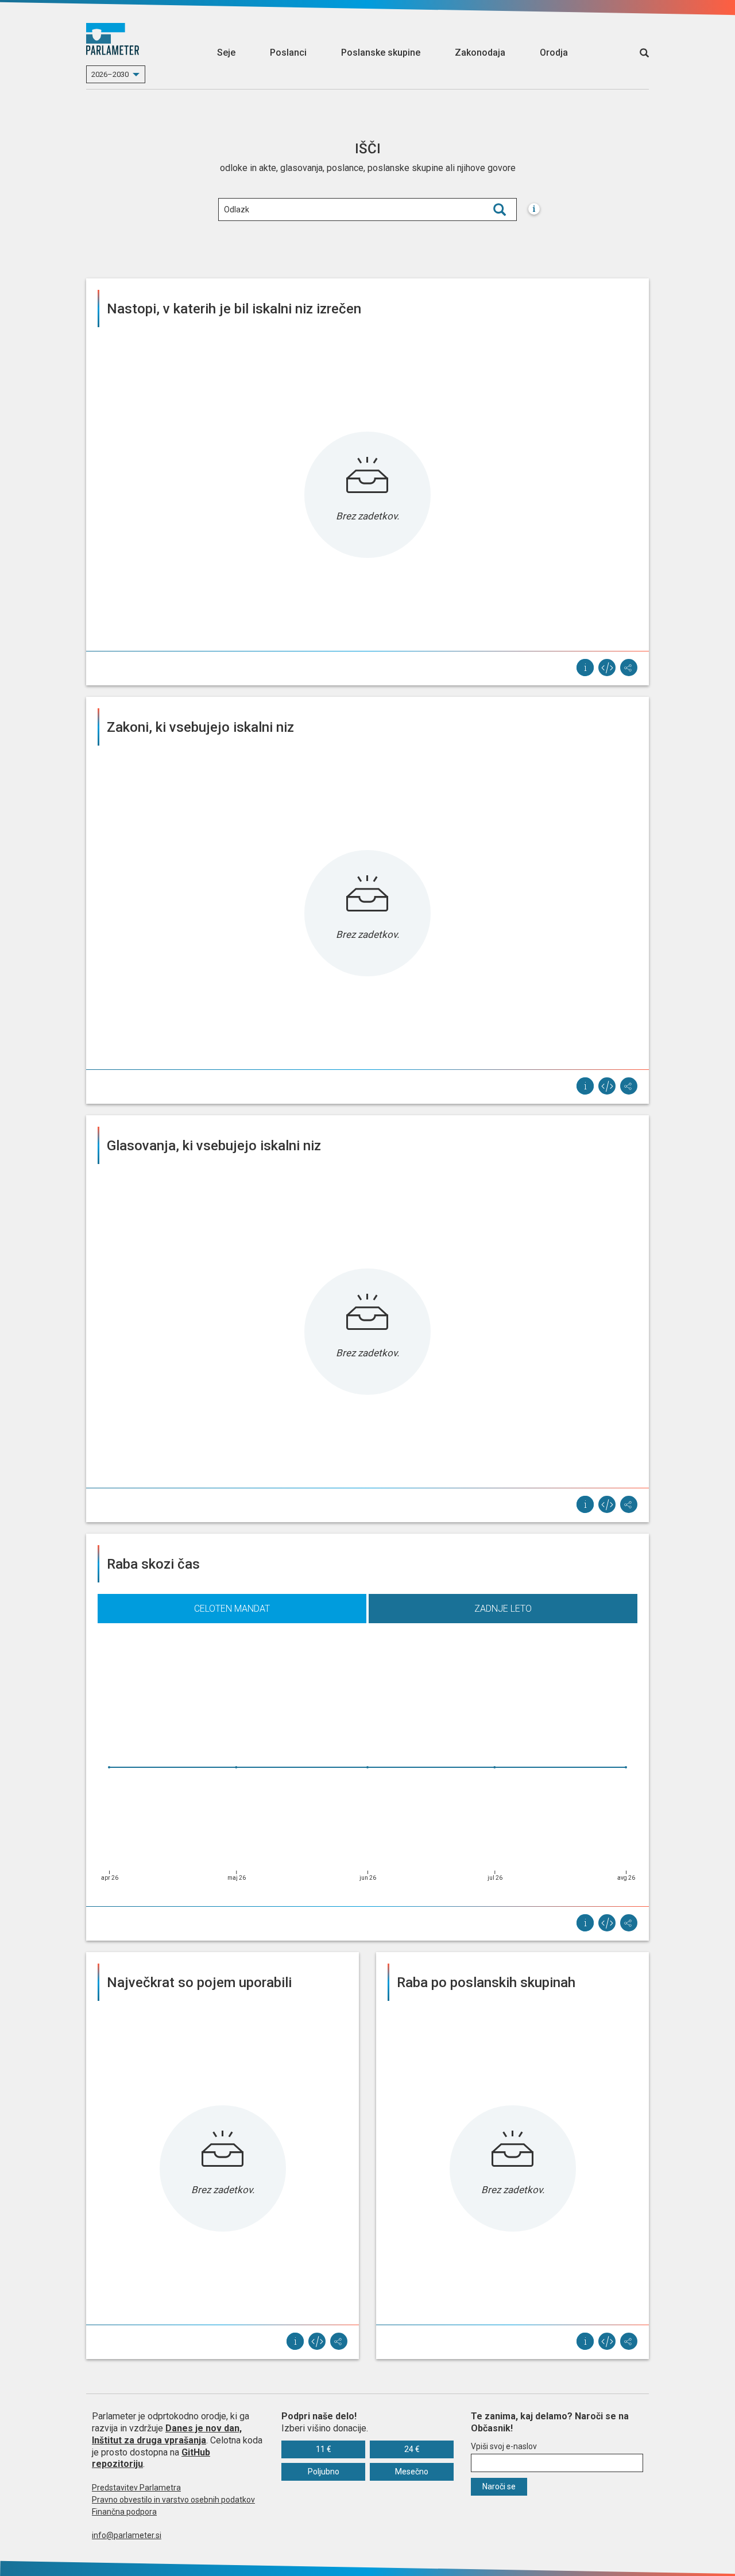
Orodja (554, 53)
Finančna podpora (124, 2512)
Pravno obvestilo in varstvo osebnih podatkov (173, 2500)
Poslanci (288, 53)
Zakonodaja (480, 53)
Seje (226, 53)
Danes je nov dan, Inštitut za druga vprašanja (167, 2434)
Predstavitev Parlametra (136, 2488)
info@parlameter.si (127, 2535)
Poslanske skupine (381, 53)
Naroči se (499, 2486)
